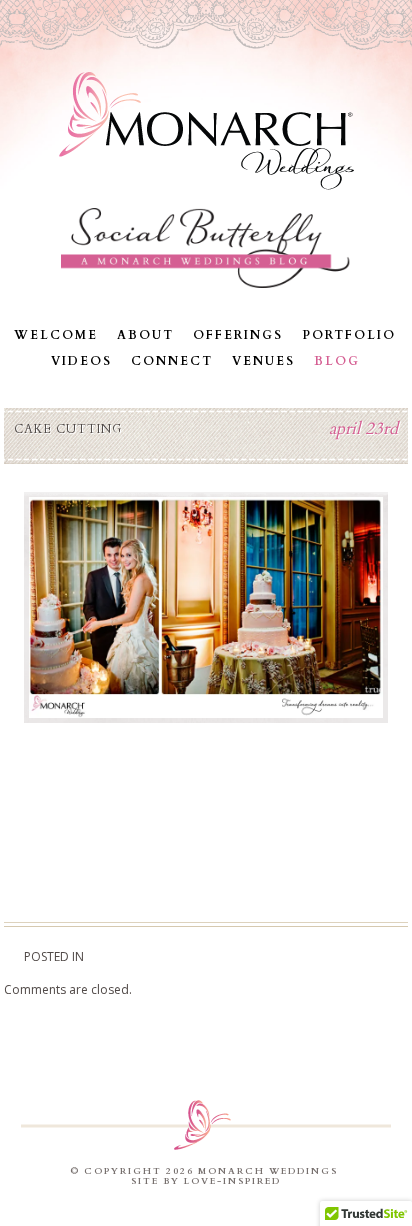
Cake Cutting (68, 429)
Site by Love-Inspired (206, 1181)
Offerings (238, 335)
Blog (337, 361)
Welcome (56, 335)
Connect (172, 361)
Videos (81, 361)
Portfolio (349, 335)
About (145, 335)
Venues (263, 361)
